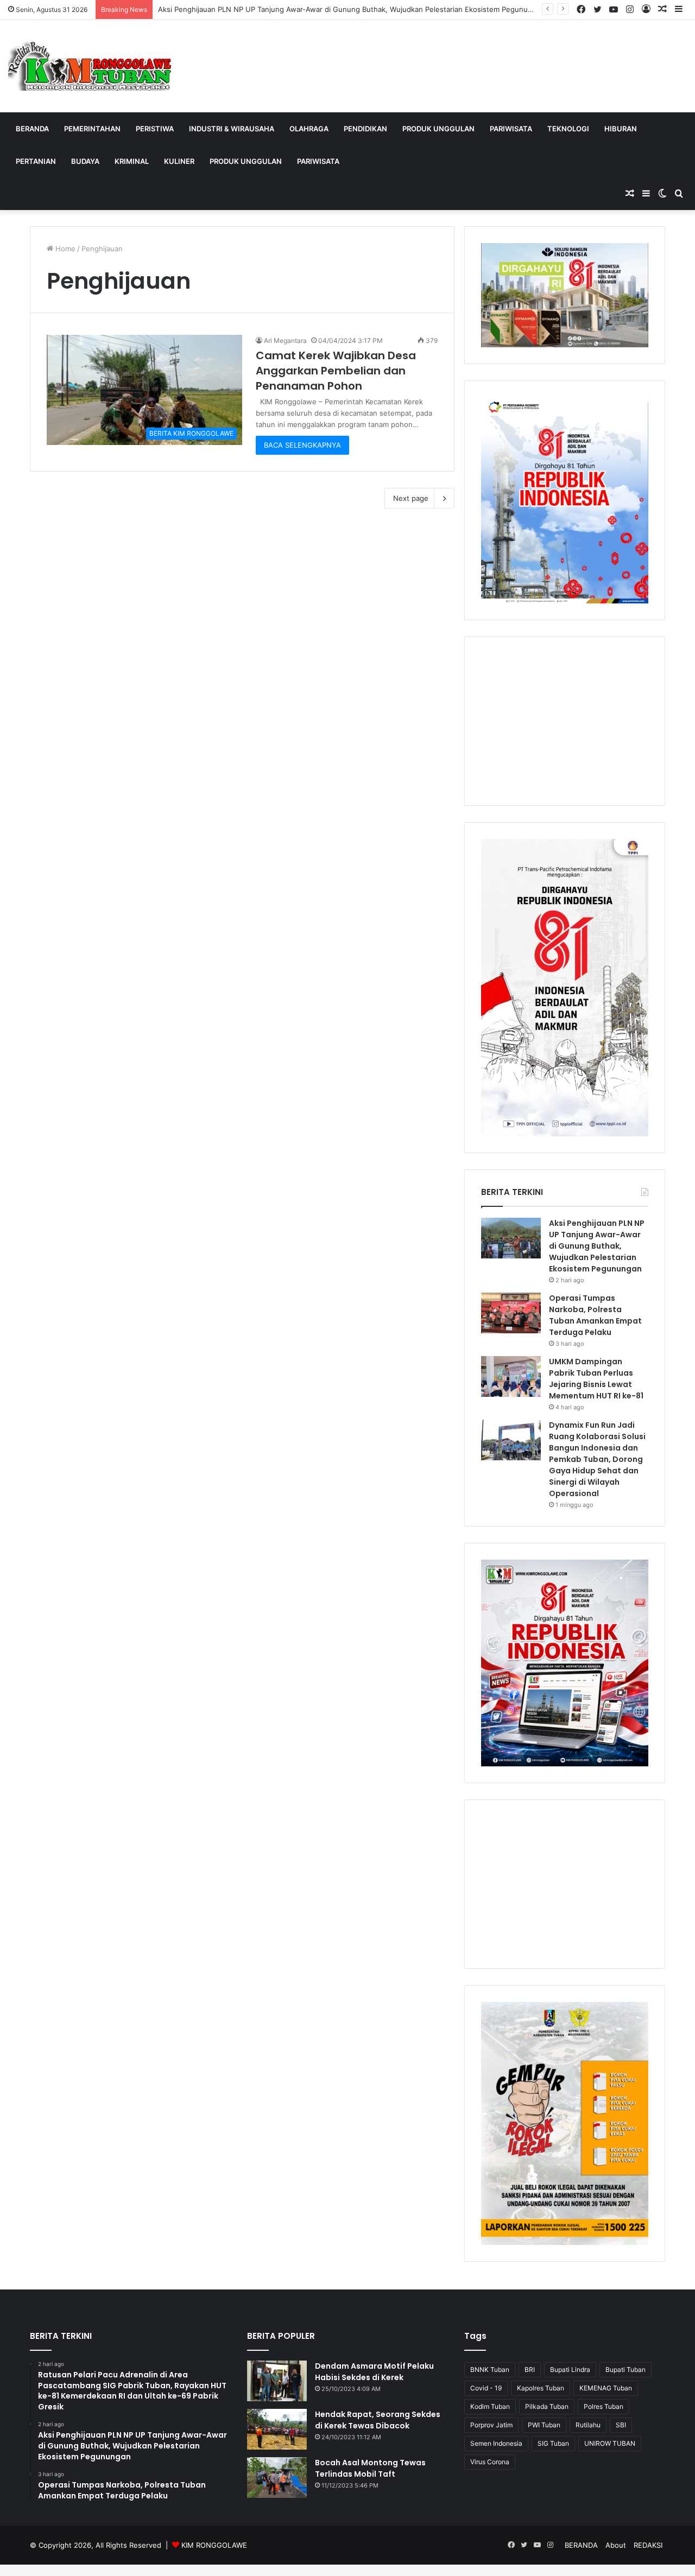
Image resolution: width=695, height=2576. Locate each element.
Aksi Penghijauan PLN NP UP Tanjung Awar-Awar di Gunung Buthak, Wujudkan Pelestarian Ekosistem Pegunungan (351, 9)
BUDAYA (85, 161)
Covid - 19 (486, 2388)
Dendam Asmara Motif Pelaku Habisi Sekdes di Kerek (374, 2372)
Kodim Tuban (490, 2406)
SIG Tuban (553, 2443)
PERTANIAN (36, 161)
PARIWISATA (511, 129)
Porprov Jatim (491, 2425)
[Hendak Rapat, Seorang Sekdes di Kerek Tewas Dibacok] (277, 2429)
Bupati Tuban (625, 2370)
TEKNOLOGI (568, 129)
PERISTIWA (155, 129)
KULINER (179, 161)
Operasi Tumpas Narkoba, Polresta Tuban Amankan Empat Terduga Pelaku (595, 1315)
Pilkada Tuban (547, 2406)
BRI (530, 2370)
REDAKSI (648, 2545)
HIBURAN (621, 129)
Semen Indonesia (496, 2443)
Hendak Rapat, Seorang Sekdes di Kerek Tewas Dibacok (378, 2420)
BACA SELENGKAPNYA (302, 445)
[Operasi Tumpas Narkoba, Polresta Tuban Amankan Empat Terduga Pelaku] (511, 1313)
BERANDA (32, 129)
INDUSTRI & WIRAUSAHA (232, 129)
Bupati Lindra (570, 2370)
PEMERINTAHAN (92, 129)
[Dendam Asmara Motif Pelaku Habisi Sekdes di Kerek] (277, 2381)
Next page (411, 498)
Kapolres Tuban (541, 2388)
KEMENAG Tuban (606, 2388)
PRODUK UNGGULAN (438, 129)
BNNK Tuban (490, 2370)
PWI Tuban (544, 2425)
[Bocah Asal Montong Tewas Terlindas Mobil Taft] (277, 2478)
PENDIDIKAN (365, 129)
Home (64, 249)
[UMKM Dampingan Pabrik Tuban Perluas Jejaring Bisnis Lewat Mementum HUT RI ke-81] (511, 1376)
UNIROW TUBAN (610, 2443)
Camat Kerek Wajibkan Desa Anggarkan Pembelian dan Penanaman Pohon (336, 371)
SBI (621, 2425)
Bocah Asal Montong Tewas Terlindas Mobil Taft (370, 2468)
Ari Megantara (285, 341)
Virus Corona (490, 2462)
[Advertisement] (565, 721)
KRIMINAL (132, 161)
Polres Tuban (604, 2406)
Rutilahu (588, 2425)
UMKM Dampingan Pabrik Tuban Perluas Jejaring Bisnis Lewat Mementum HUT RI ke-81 (596, 1379)
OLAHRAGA (309, 129)
